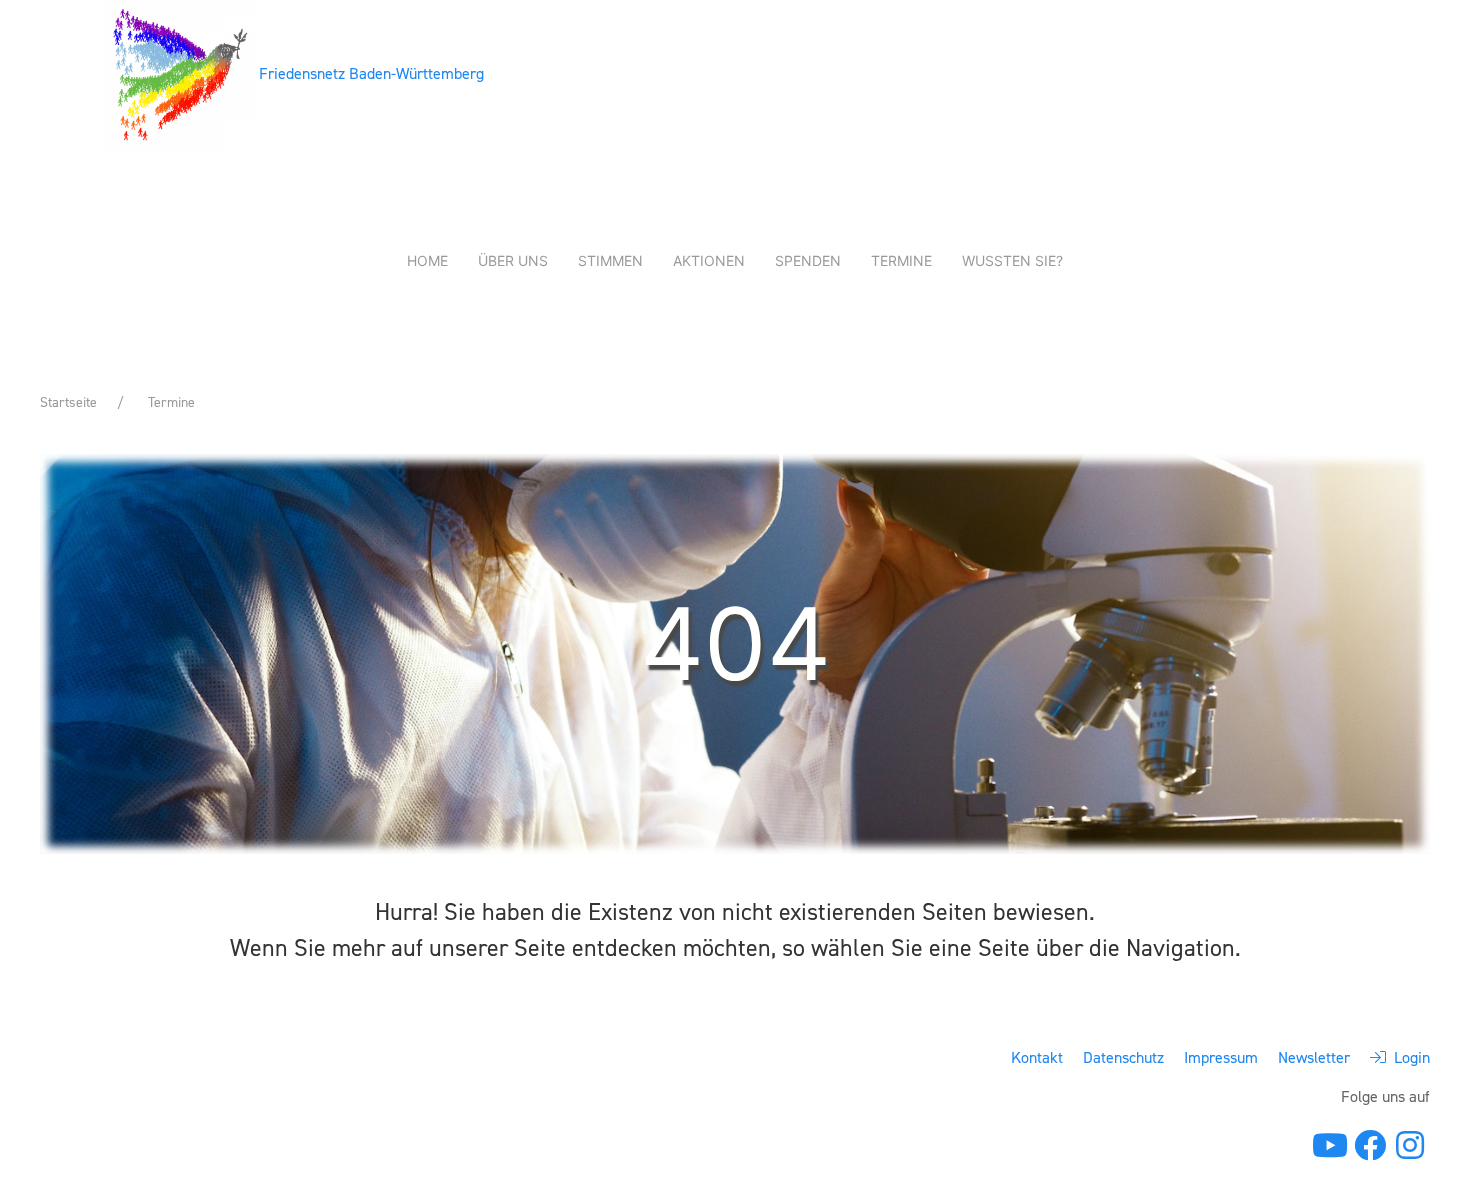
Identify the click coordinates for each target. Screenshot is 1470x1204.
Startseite (68, 402)
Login (1408, 1057)
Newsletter (1314, 1057)
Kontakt (1037, 1057)
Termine (901, 260)
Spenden (808, 260)
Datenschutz (1123, 1057)
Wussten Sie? (1012, 260)
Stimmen (610, 260)
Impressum (1221, 1057)
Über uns (513, 260)
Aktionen (709, 260)
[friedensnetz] (1370, 1151)
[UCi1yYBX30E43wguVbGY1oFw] (1330, 1146)
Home (427, 260)
